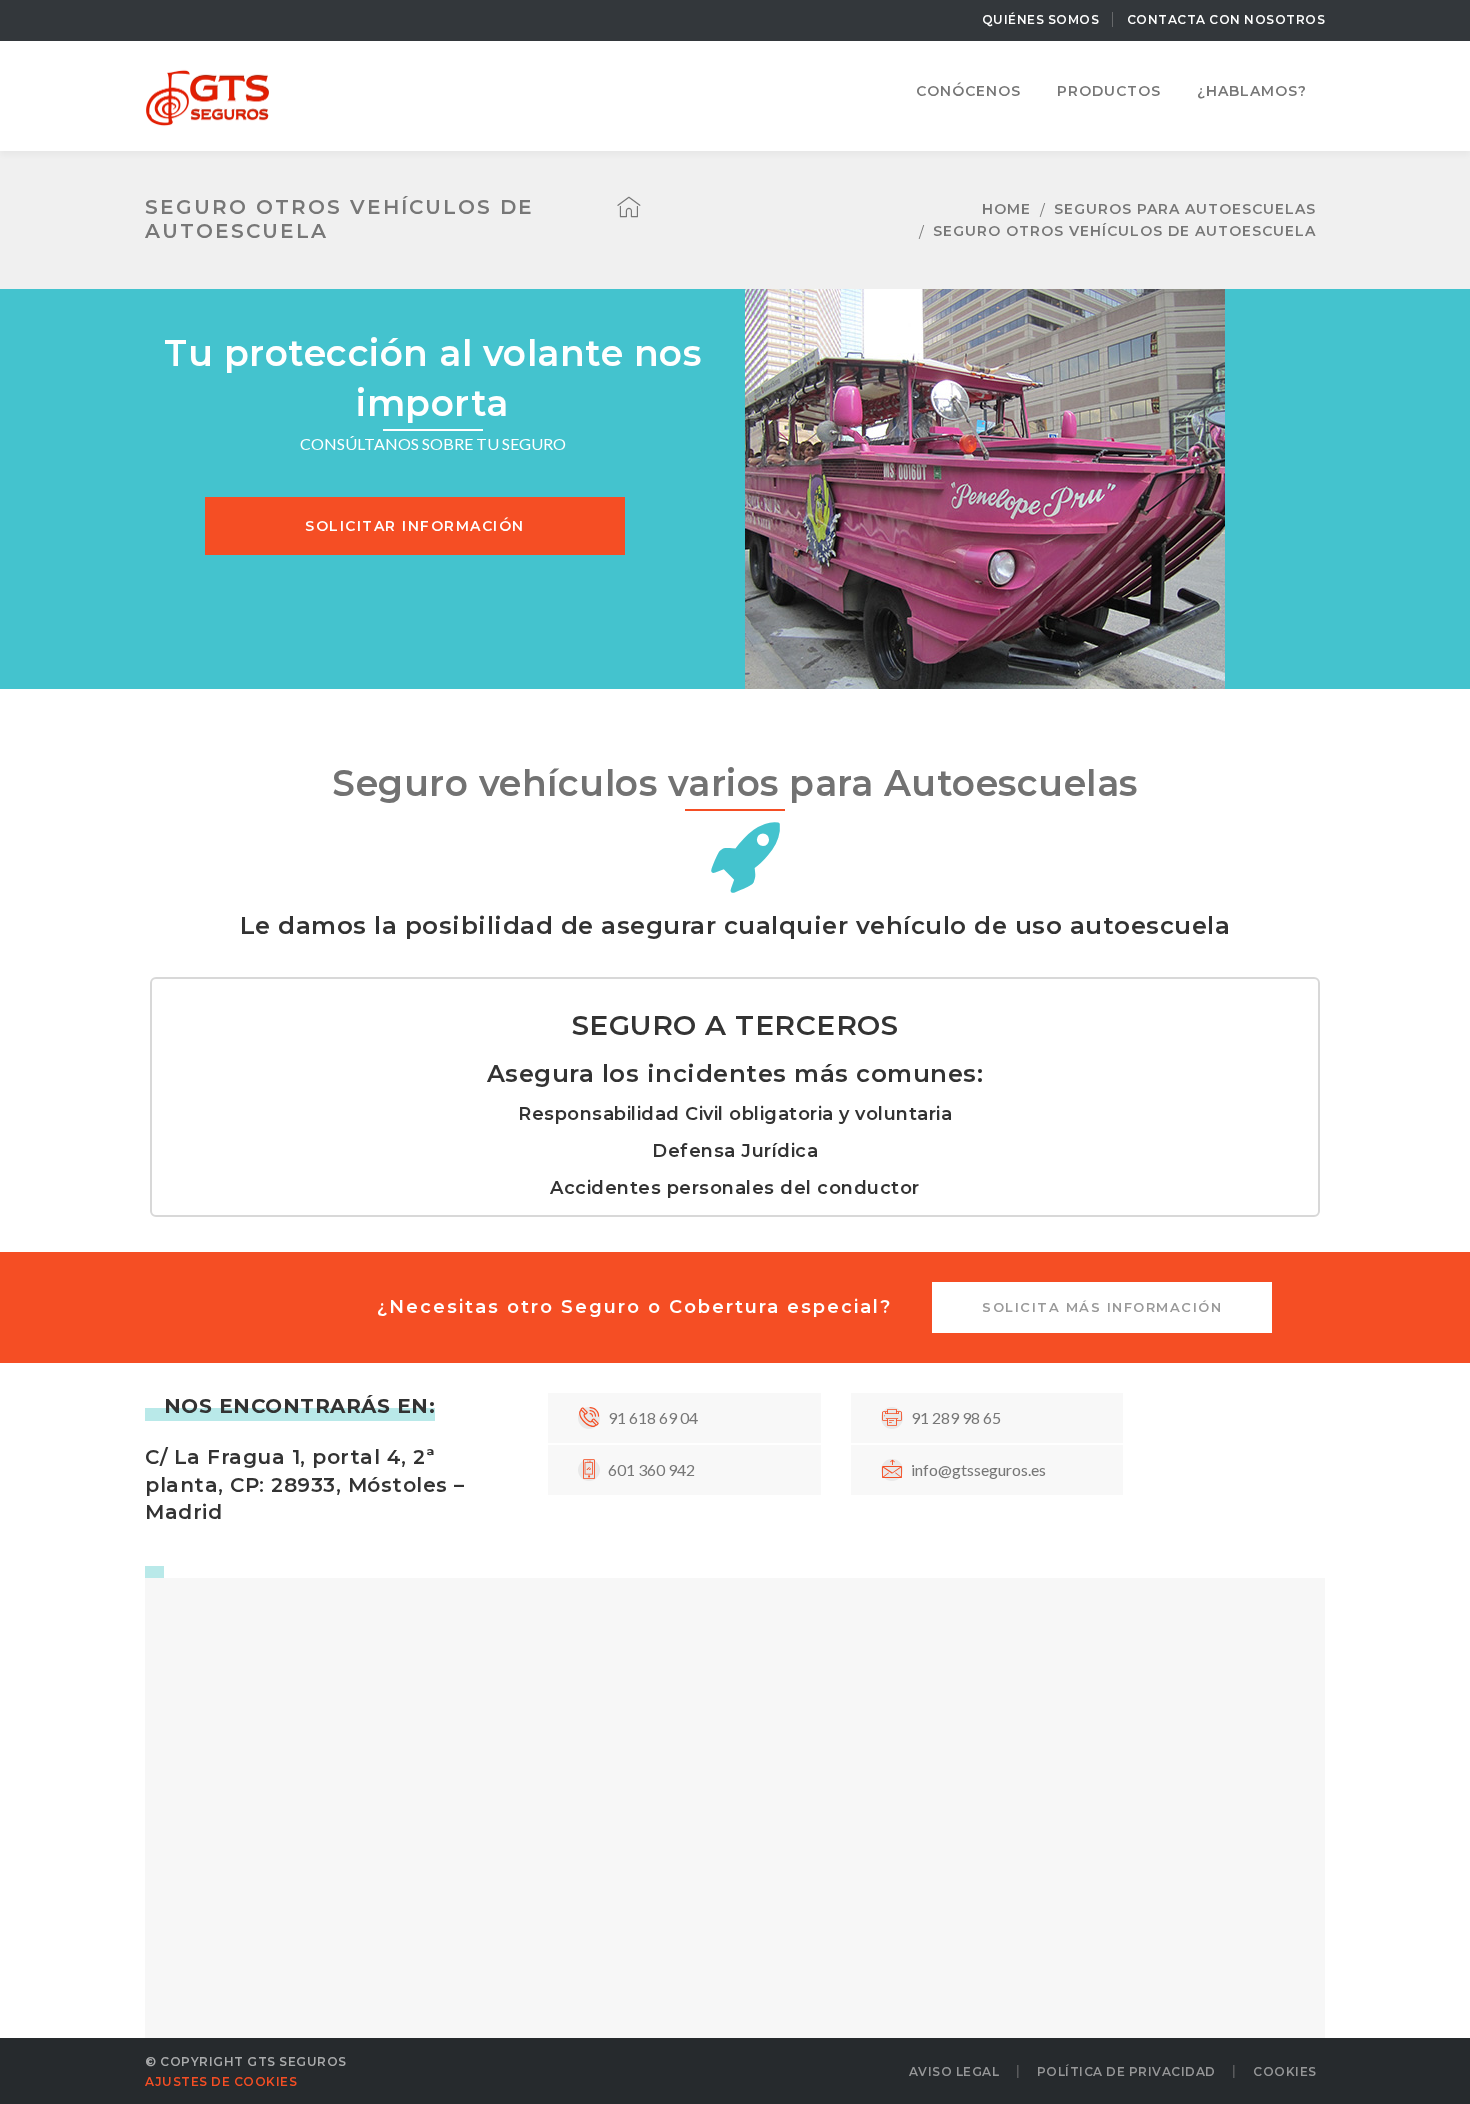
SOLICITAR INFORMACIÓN (415, 526)
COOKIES (1285, 2071)
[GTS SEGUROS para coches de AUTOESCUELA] (207, 93)
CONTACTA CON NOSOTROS (1226, 19)
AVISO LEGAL (954, 2071)
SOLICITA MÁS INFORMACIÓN (1102, 1307)
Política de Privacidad (1126, 2071)
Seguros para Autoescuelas (1185, 209)
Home (1006, 209)
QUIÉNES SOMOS (1041, 19)
